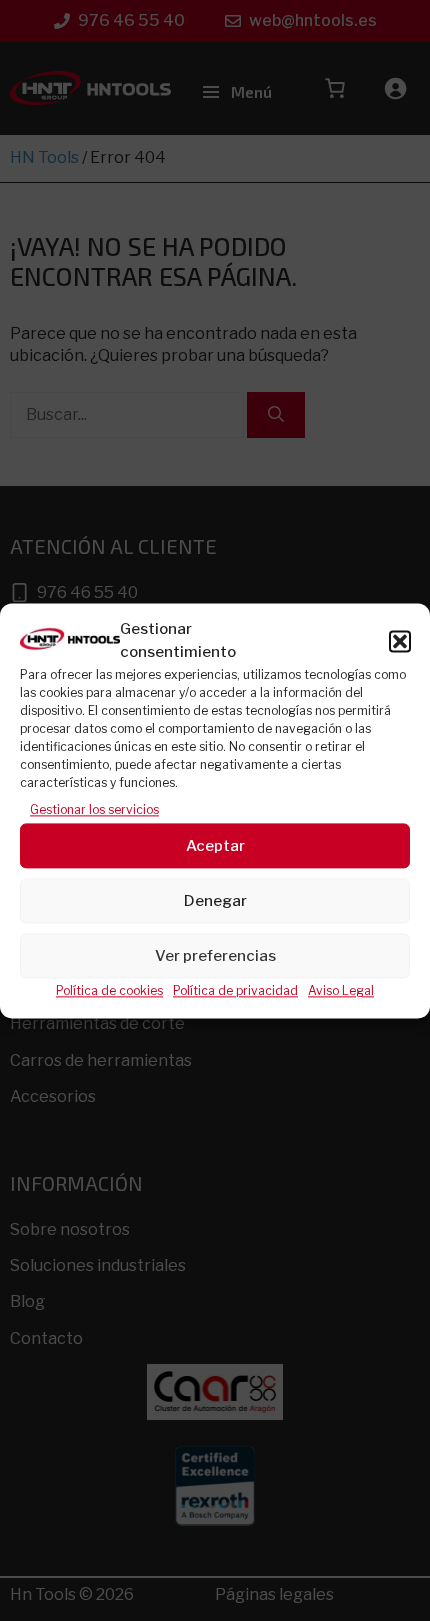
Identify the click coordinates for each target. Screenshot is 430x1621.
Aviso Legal (341, 991)
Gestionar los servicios (94, 809)
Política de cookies (109, 991)
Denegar (215, 901)
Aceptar (215, 846)
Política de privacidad (235, 991)
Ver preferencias (215, 956)
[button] (400, 641)
